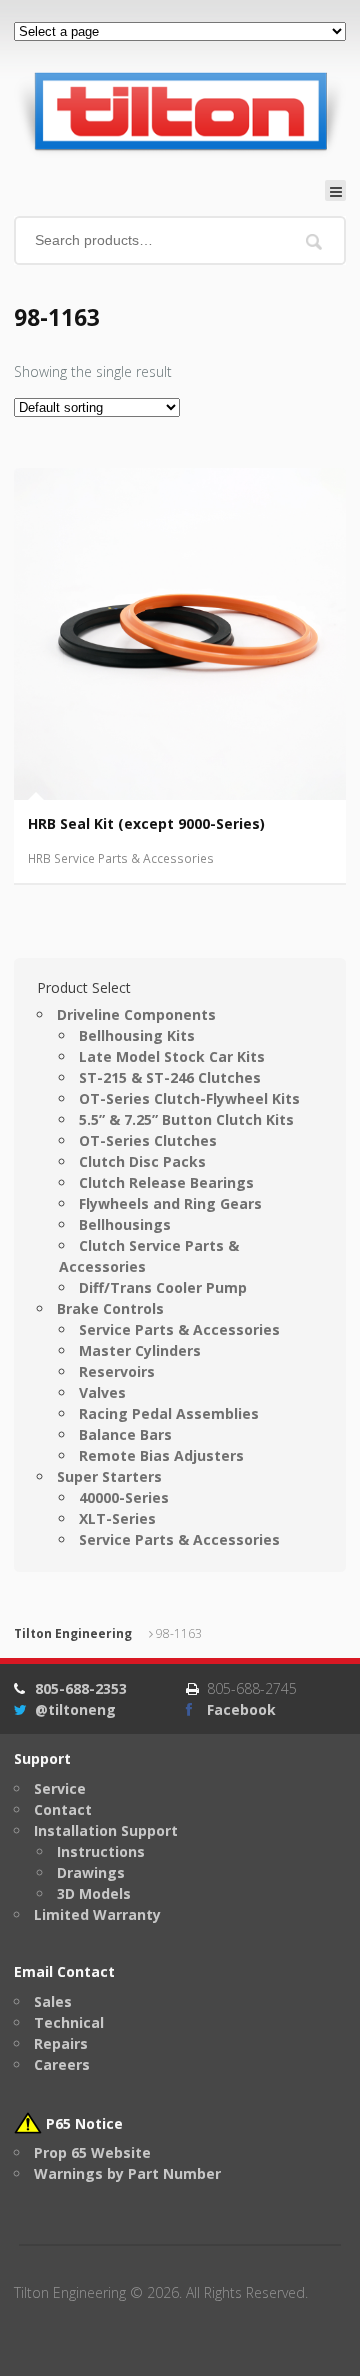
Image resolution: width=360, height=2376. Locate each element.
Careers (62, 2064)
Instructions (101, 1851)
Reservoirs (117, 1371)
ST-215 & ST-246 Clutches (170, 1077)
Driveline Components (136, 1014)
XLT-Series (117, 1518)
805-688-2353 (81, 1688)
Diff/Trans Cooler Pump (163, 1287)
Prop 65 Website (92, 2152)
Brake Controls (110, 1308)
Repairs (61, 2043)
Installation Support (106, 1830)
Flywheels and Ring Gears (170, 1203)
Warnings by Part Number (127, 2173)
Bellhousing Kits (137, 1035)
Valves (102, 1392)
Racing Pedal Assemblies (169, 1413)
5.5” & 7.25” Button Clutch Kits (186, 1119)
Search (314, 242)
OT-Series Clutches (148, 1140)
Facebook (241, 1709)
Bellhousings (125, 1224)
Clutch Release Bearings (166, 1182)
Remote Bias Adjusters (161, 1455)
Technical (69, 2022)
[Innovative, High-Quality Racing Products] (180, 110)
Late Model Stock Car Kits (172, 1056)
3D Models (94, 1893)
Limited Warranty (97, 1914)
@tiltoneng (75, 1709)
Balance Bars (125, 1434)
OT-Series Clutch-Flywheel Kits (189, 1098)
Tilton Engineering (73, 1633)
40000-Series (124, 1497)
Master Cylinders (140, 1350)
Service (60, 1788)
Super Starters (109, 1476)
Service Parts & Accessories (179, 1329)
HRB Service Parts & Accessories (121, 858)
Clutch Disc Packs (142, 1161)
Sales (53, 2001)
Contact (63, 1809)
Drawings (91, 1872)
